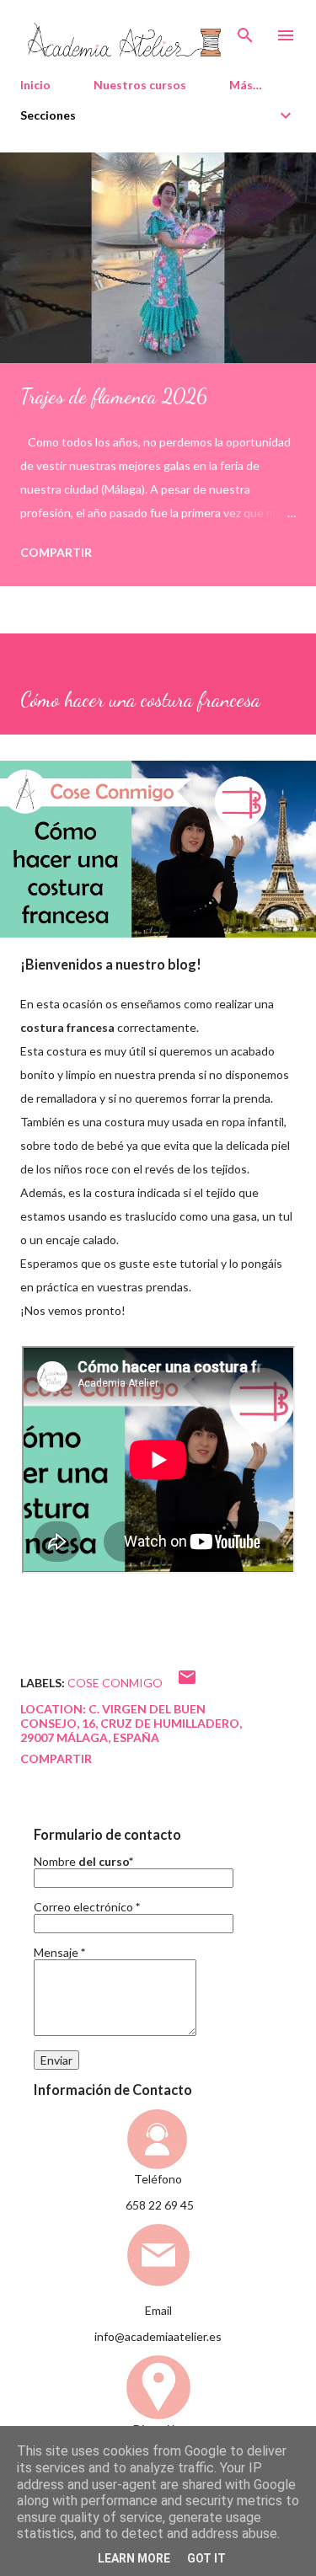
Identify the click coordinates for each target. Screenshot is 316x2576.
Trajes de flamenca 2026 (114, 396)
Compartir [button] (56, 552)
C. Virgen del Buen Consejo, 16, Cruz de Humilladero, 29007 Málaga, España (131, 1723)
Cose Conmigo (115, 1683)
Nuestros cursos (140, 85)
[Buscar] (245, 30)
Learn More (134, 2558)
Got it (206, 2558)
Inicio (35, 85)
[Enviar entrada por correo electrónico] (187, 1683)
